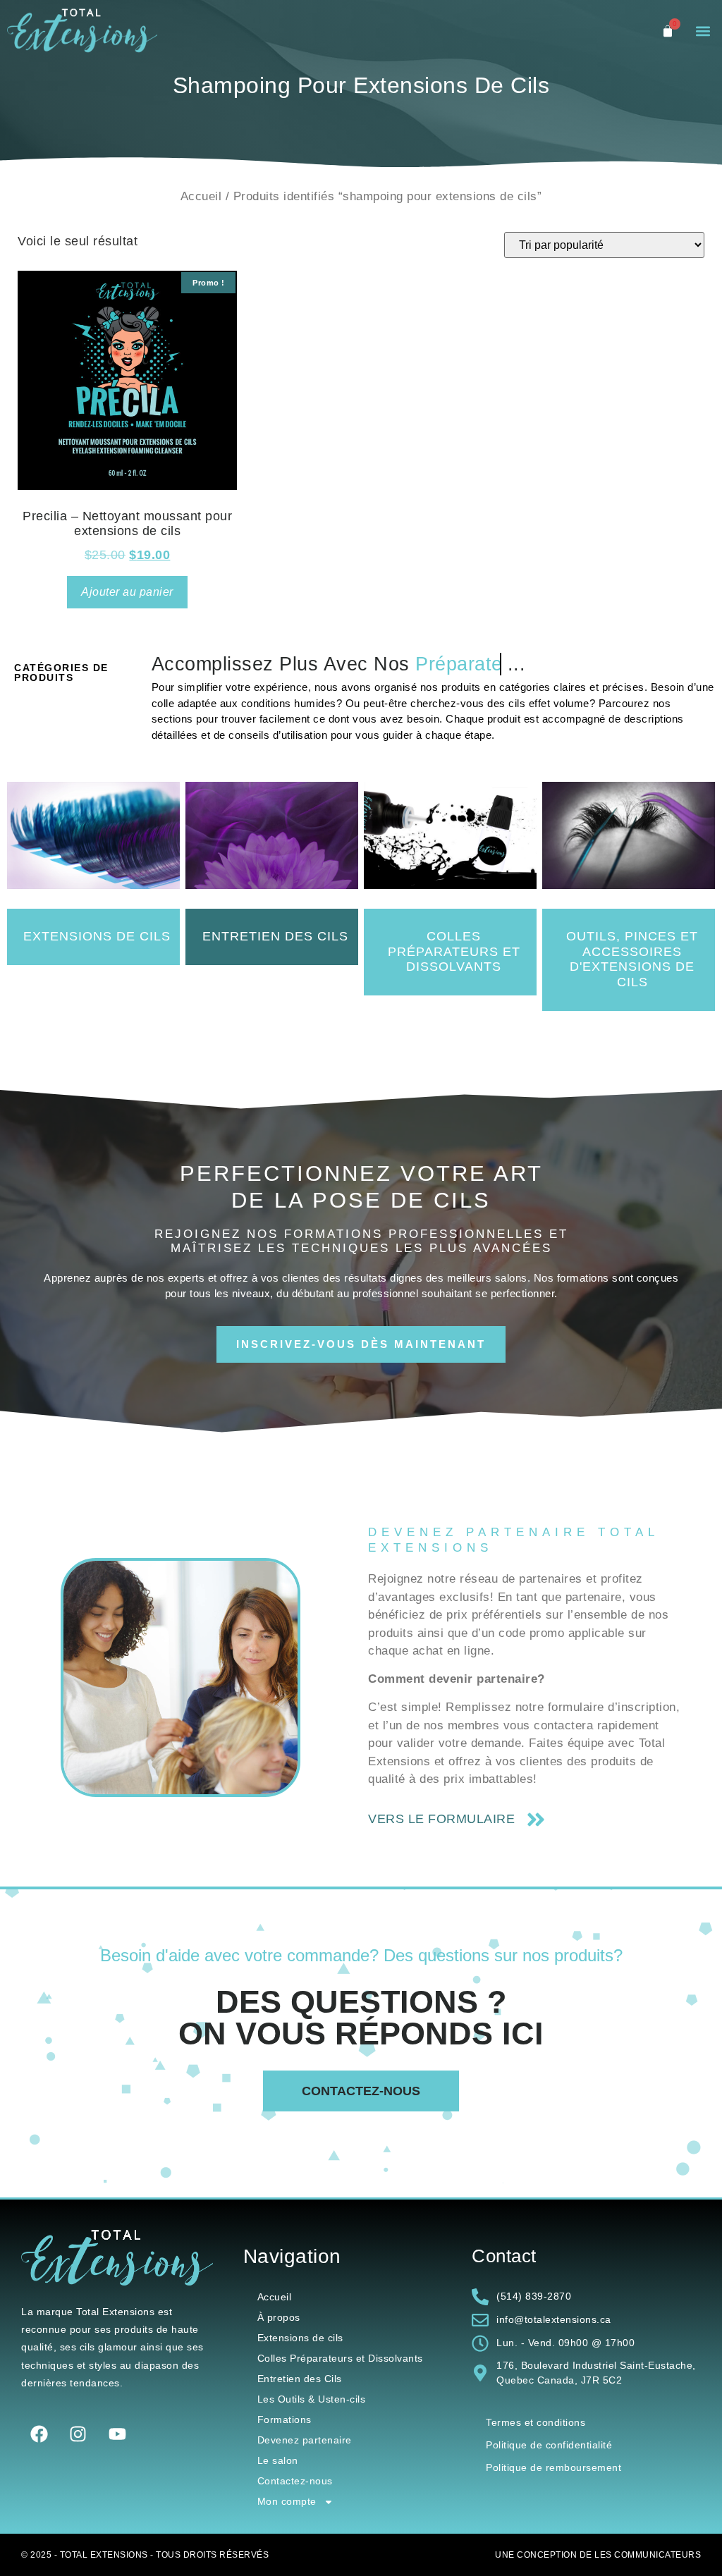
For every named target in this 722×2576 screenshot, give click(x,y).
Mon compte (287, 2501)
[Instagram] (78, 2434)
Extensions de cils (300, 2338)
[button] (703, 31)
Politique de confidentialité (549, 2445)
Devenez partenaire (305, 2440)
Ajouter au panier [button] (127, 592)
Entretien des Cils (300, 2379)
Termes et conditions (536, 2422)
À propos (279, 2317)
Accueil (201, 196)
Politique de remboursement (553, 2467)
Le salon (278, 2460)
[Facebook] (39, 2434)
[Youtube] (117, 2434)
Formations (284, 2419)
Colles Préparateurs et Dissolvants (340, 2358)
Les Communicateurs (648, 2555)
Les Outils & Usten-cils (312, 2399)
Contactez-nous (295, 2481)
